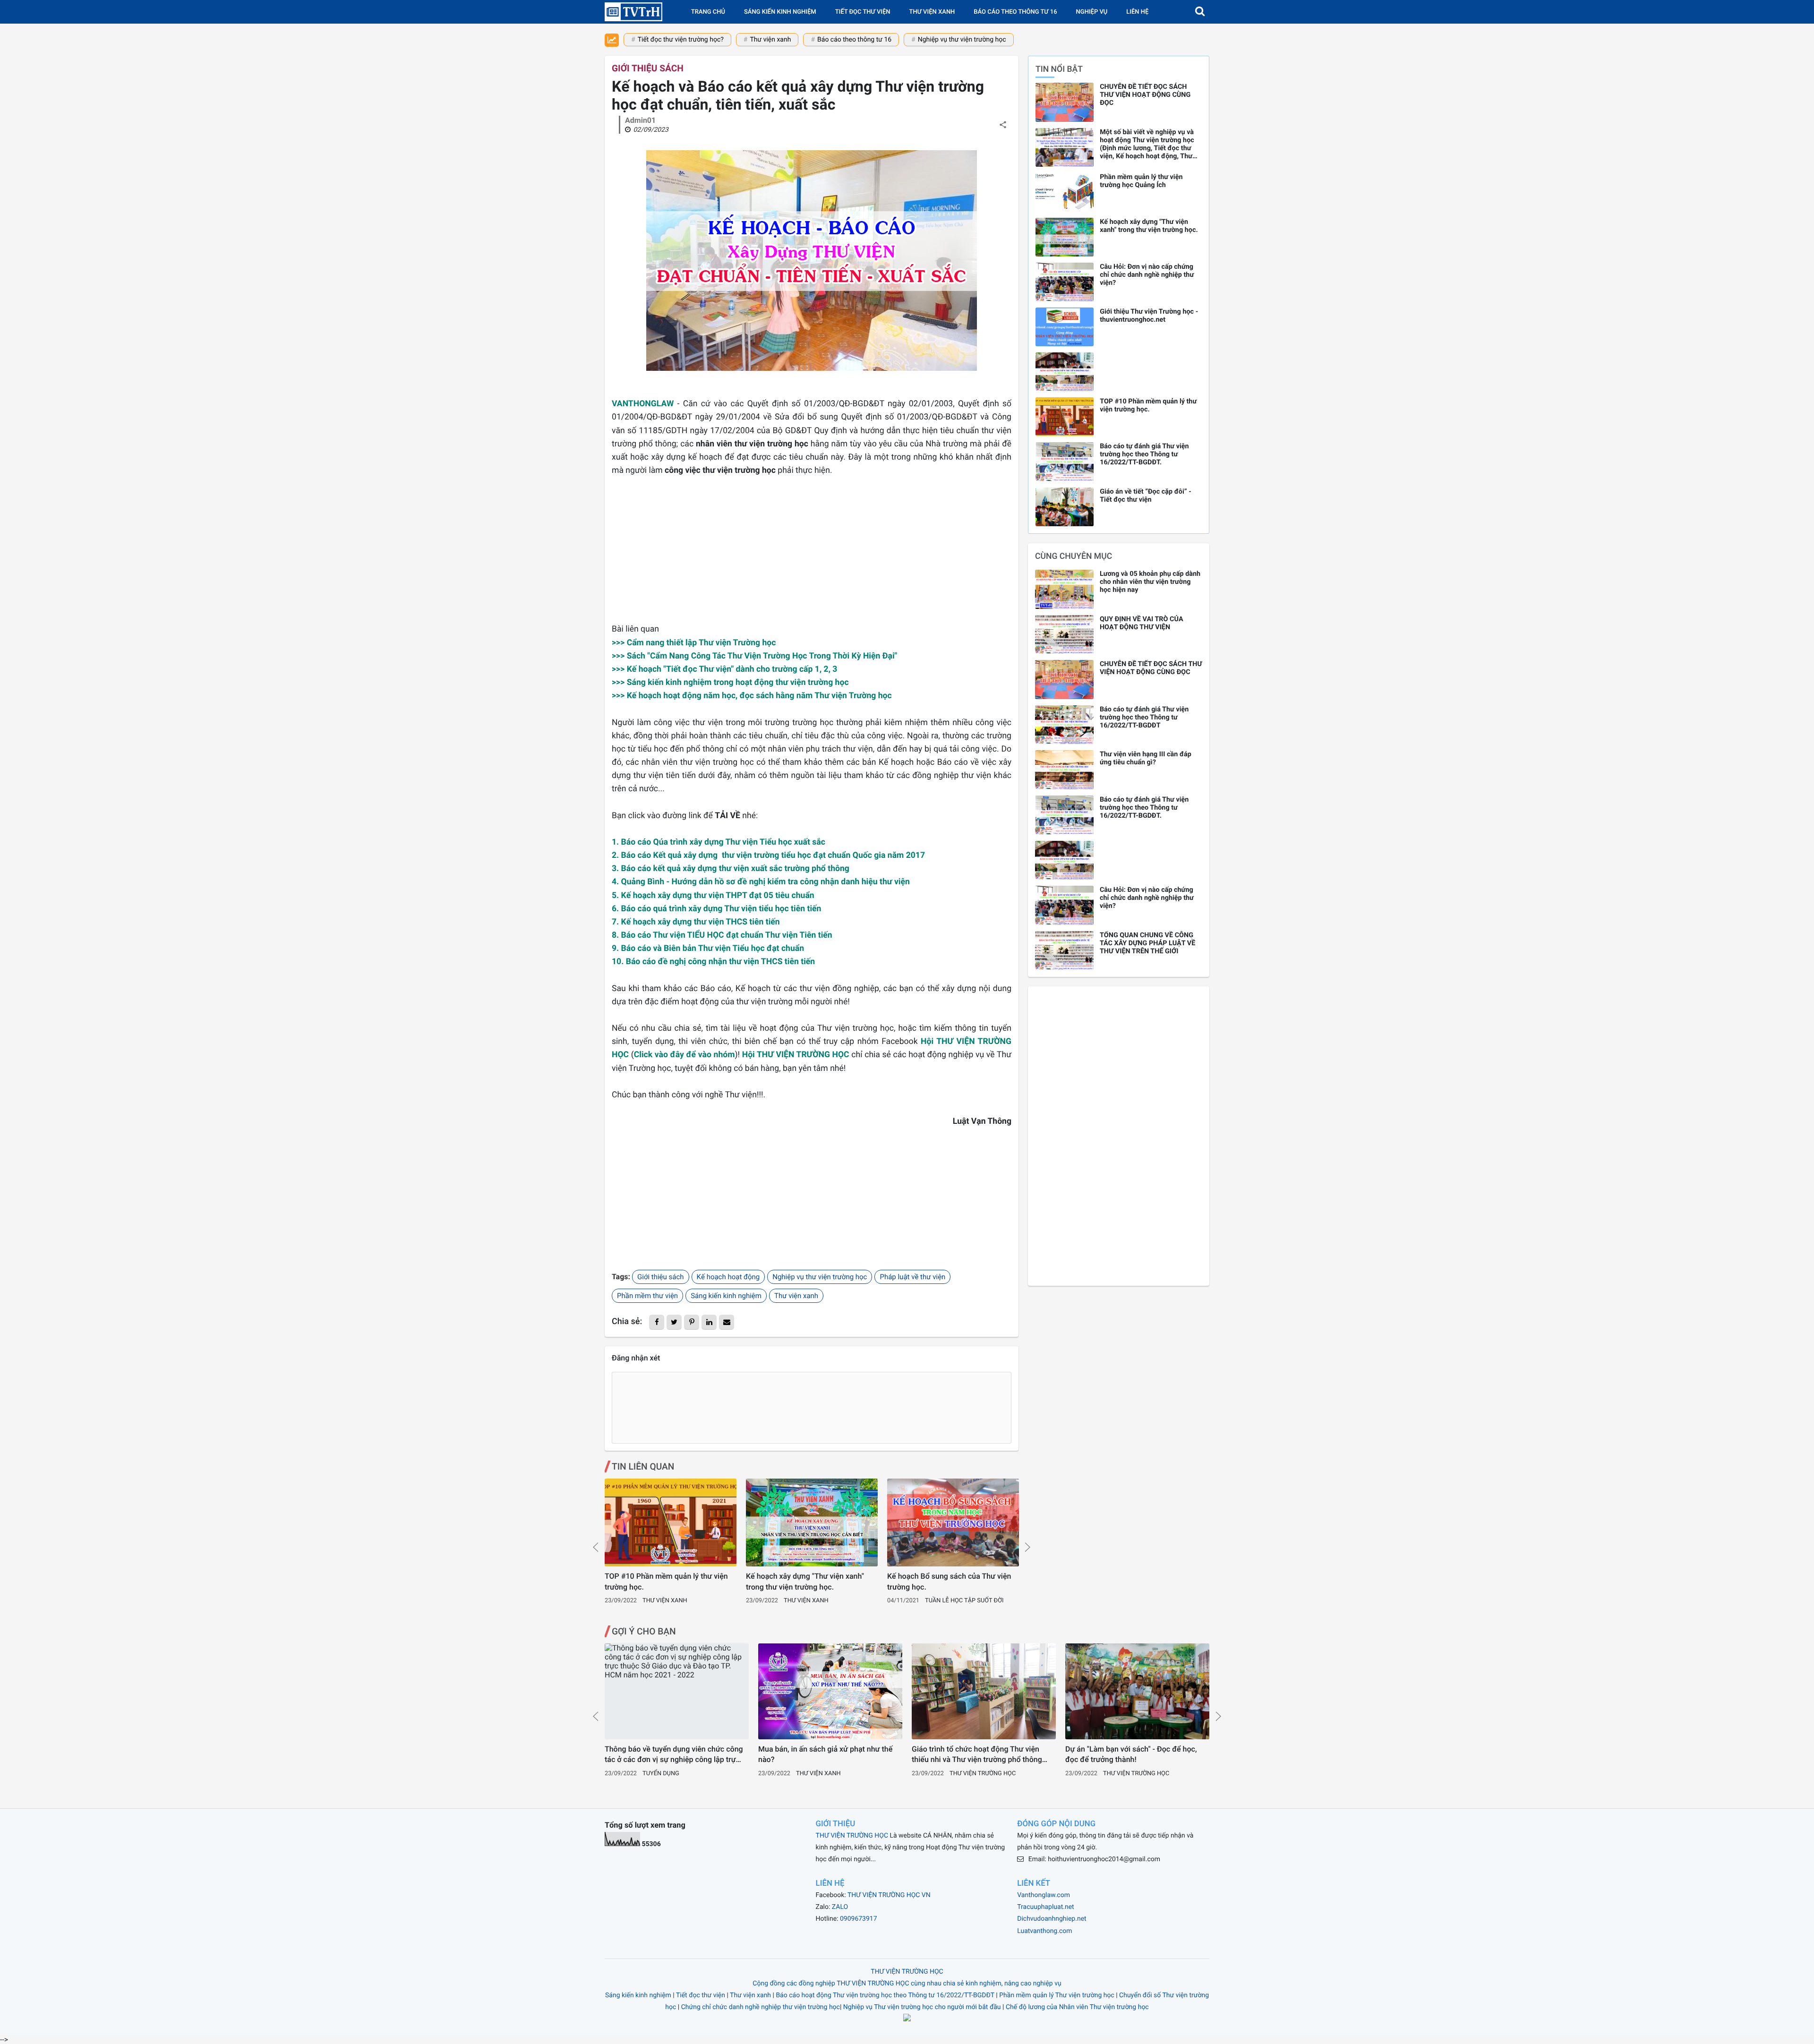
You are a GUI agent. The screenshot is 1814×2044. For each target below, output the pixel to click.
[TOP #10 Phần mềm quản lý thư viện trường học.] (671, 1522)
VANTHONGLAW (643, 404)
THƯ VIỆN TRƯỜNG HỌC (852, 1836)
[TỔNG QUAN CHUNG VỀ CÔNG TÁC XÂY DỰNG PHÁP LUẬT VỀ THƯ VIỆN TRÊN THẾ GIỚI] (1064, 951)
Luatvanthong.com (1044, 1931)
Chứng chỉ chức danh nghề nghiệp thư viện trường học (761, 2007)
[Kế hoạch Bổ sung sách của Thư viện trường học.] (953, 1522)
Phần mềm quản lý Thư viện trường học (1057, 1995)
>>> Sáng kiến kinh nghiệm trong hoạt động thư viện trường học (730, 683)
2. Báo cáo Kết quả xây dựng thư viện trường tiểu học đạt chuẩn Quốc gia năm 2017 (768, 855)
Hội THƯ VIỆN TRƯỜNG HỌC (796, 1055)
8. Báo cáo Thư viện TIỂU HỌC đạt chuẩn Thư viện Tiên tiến (722, 935)
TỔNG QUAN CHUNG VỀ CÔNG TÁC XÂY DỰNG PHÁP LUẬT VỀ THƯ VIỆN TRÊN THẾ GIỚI (1147, 943)
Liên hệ (1137, 12)
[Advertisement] (812, 556)
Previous (596, 1547)
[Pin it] (692, 1322)
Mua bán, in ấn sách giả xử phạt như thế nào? (825, 1754)
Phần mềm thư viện (647, 1296)
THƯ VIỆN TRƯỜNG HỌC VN (889, 1895)
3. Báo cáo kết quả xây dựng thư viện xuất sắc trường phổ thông (731, 869)
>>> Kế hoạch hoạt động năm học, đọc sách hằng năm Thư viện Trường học (752, 696)
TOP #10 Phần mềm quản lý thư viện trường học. (666, 1581)
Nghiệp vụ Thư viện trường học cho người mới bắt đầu (922, 2007)
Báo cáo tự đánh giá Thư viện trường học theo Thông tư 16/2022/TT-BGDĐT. (1144, 454)
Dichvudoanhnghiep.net (1052, 1919)
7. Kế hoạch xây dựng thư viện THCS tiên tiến (696, 922)
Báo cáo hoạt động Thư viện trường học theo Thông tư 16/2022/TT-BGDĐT (885, 1995)
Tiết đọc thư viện (863, 12)
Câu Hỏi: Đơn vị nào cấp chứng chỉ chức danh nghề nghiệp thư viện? (1147, 275)
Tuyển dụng (661, 1774)
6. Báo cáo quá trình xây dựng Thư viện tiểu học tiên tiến (716, 909)
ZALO (840, 1907)
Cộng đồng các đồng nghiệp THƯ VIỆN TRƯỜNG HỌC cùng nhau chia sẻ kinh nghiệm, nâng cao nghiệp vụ (907, 1984)
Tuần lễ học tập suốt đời (964, 1601)
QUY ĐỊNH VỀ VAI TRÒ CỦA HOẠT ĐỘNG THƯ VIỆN (1142, 623)
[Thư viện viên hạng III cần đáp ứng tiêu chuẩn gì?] (1064, 770)
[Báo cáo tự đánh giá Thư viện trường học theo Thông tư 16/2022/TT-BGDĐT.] (1065, 462)
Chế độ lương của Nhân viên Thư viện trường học (1077, 2007)
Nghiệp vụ (1092, 12)
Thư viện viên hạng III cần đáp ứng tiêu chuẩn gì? (1146, 758)
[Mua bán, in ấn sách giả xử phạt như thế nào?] (830, 1691)
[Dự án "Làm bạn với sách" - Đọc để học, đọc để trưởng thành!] (1137, 1691)
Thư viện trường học (983, 1774)
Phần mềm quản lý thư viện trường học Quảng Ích (1141, 181)
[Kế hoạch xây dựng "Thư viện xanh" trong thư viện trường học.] (812, 1522)
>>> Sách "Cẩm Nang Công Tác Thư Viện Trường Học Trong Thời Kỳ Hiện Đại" (754, 656)
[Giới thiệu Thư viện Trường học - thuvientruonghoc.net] (1065, 327)
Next (1027, 1547)
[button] (1200, 12)
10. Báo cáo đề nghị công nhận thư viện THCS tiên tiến (713, 962)
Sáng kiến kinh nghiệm (780, 12)
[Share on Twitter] (674, 1322)
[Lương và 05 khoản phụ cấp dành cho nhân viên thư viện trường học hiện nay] (1064, 589)
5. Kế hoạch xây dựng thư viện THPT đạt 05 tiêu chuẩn (713, 896)
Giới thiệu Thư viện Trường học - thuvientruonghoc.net (1149, 316)
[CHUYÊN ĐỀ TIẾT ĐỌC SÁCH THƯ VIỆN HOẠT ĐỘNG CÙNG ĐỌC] (1065, 102)
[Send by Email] (727, 1322)
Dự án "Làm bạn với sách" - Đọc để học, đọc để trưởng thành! (1131, 1754)
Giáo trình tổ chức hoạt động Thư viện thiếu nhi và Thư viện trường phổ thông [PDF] (977, 1755)
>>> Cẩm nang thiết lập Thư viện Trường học (694, 643)
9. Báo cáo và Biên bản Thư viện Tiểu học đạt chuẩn (708, 949)
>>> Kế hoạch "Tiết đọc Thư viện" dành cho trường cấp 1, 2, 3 (724, 669)
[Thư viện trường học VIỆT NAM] (633, 12)
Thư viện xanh (932, 12)
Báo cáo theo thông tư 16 (854, 40)
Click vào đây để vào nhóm (685, 1055)
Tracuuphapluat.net (1045, 1907)
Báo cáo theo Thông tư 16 (1015, 12)
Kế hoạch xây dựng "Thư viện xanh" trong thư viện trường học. (805, 1581)
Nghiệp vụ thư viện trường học (962, 40)
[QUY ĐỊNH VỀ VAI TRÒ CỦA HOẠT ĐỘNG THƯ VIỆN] (1064, 635)
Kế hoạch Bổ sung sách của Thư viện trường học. (949, 1581)
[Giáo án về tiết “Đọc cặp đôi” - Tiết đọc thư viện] (1065, 507)
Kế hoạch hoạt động (728, 1277)
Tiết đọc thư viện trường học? (681, 40)
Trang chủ (708, 12)
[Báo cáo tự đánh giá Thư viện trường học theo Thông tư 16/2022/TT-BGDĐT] (1064, 725)
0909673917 (859, 1919)
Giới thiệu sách (648, 68)
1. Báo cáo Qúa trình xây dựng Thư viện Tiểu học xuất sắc (719, 842)
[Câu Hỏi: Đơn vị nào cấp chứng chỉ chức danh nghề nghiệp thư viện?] (1065, 282)
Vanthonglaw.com (1044, 1895)
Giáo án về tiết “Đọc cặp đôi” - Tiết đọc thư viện (1146, 496)
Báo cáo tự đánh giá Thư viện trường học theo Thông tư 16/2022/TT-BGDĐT (1144, 717)
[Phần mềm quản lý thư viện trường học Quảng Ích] (1065, 192)
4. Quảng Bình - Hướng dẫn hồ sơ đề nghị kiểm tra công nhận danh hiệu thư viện (761, 882)
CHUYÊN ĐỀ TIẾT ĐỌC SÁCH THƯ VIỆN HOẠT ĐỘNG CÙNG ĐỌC (1145, 95)
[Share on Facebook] (657, 1322)
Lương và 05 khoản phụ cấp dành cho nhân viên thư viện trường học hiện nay (1150, 582)
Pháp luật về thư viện (912, 1277)
